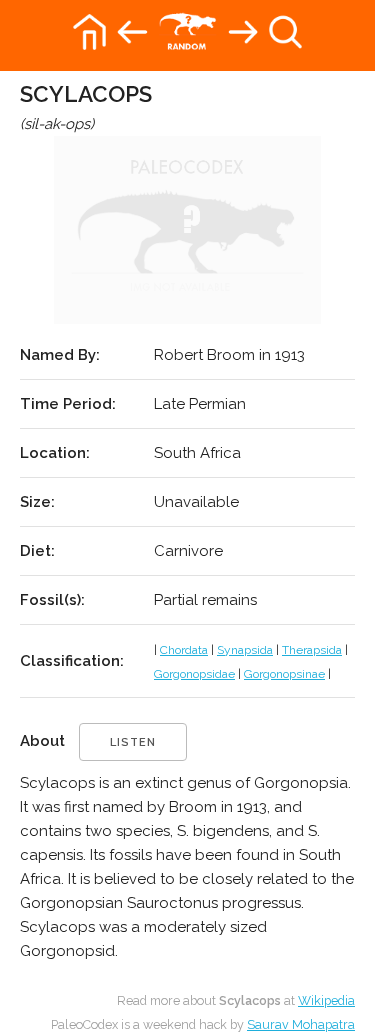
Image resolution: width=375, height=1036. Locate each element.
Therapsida (312, 650)
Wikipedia (326, 1000)
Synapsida (245, 650)
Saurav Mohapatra (301, 1024)
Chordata (184, 650)
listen (133, 742)
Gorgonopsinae (284, 674)
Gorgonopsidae (194, 674)
